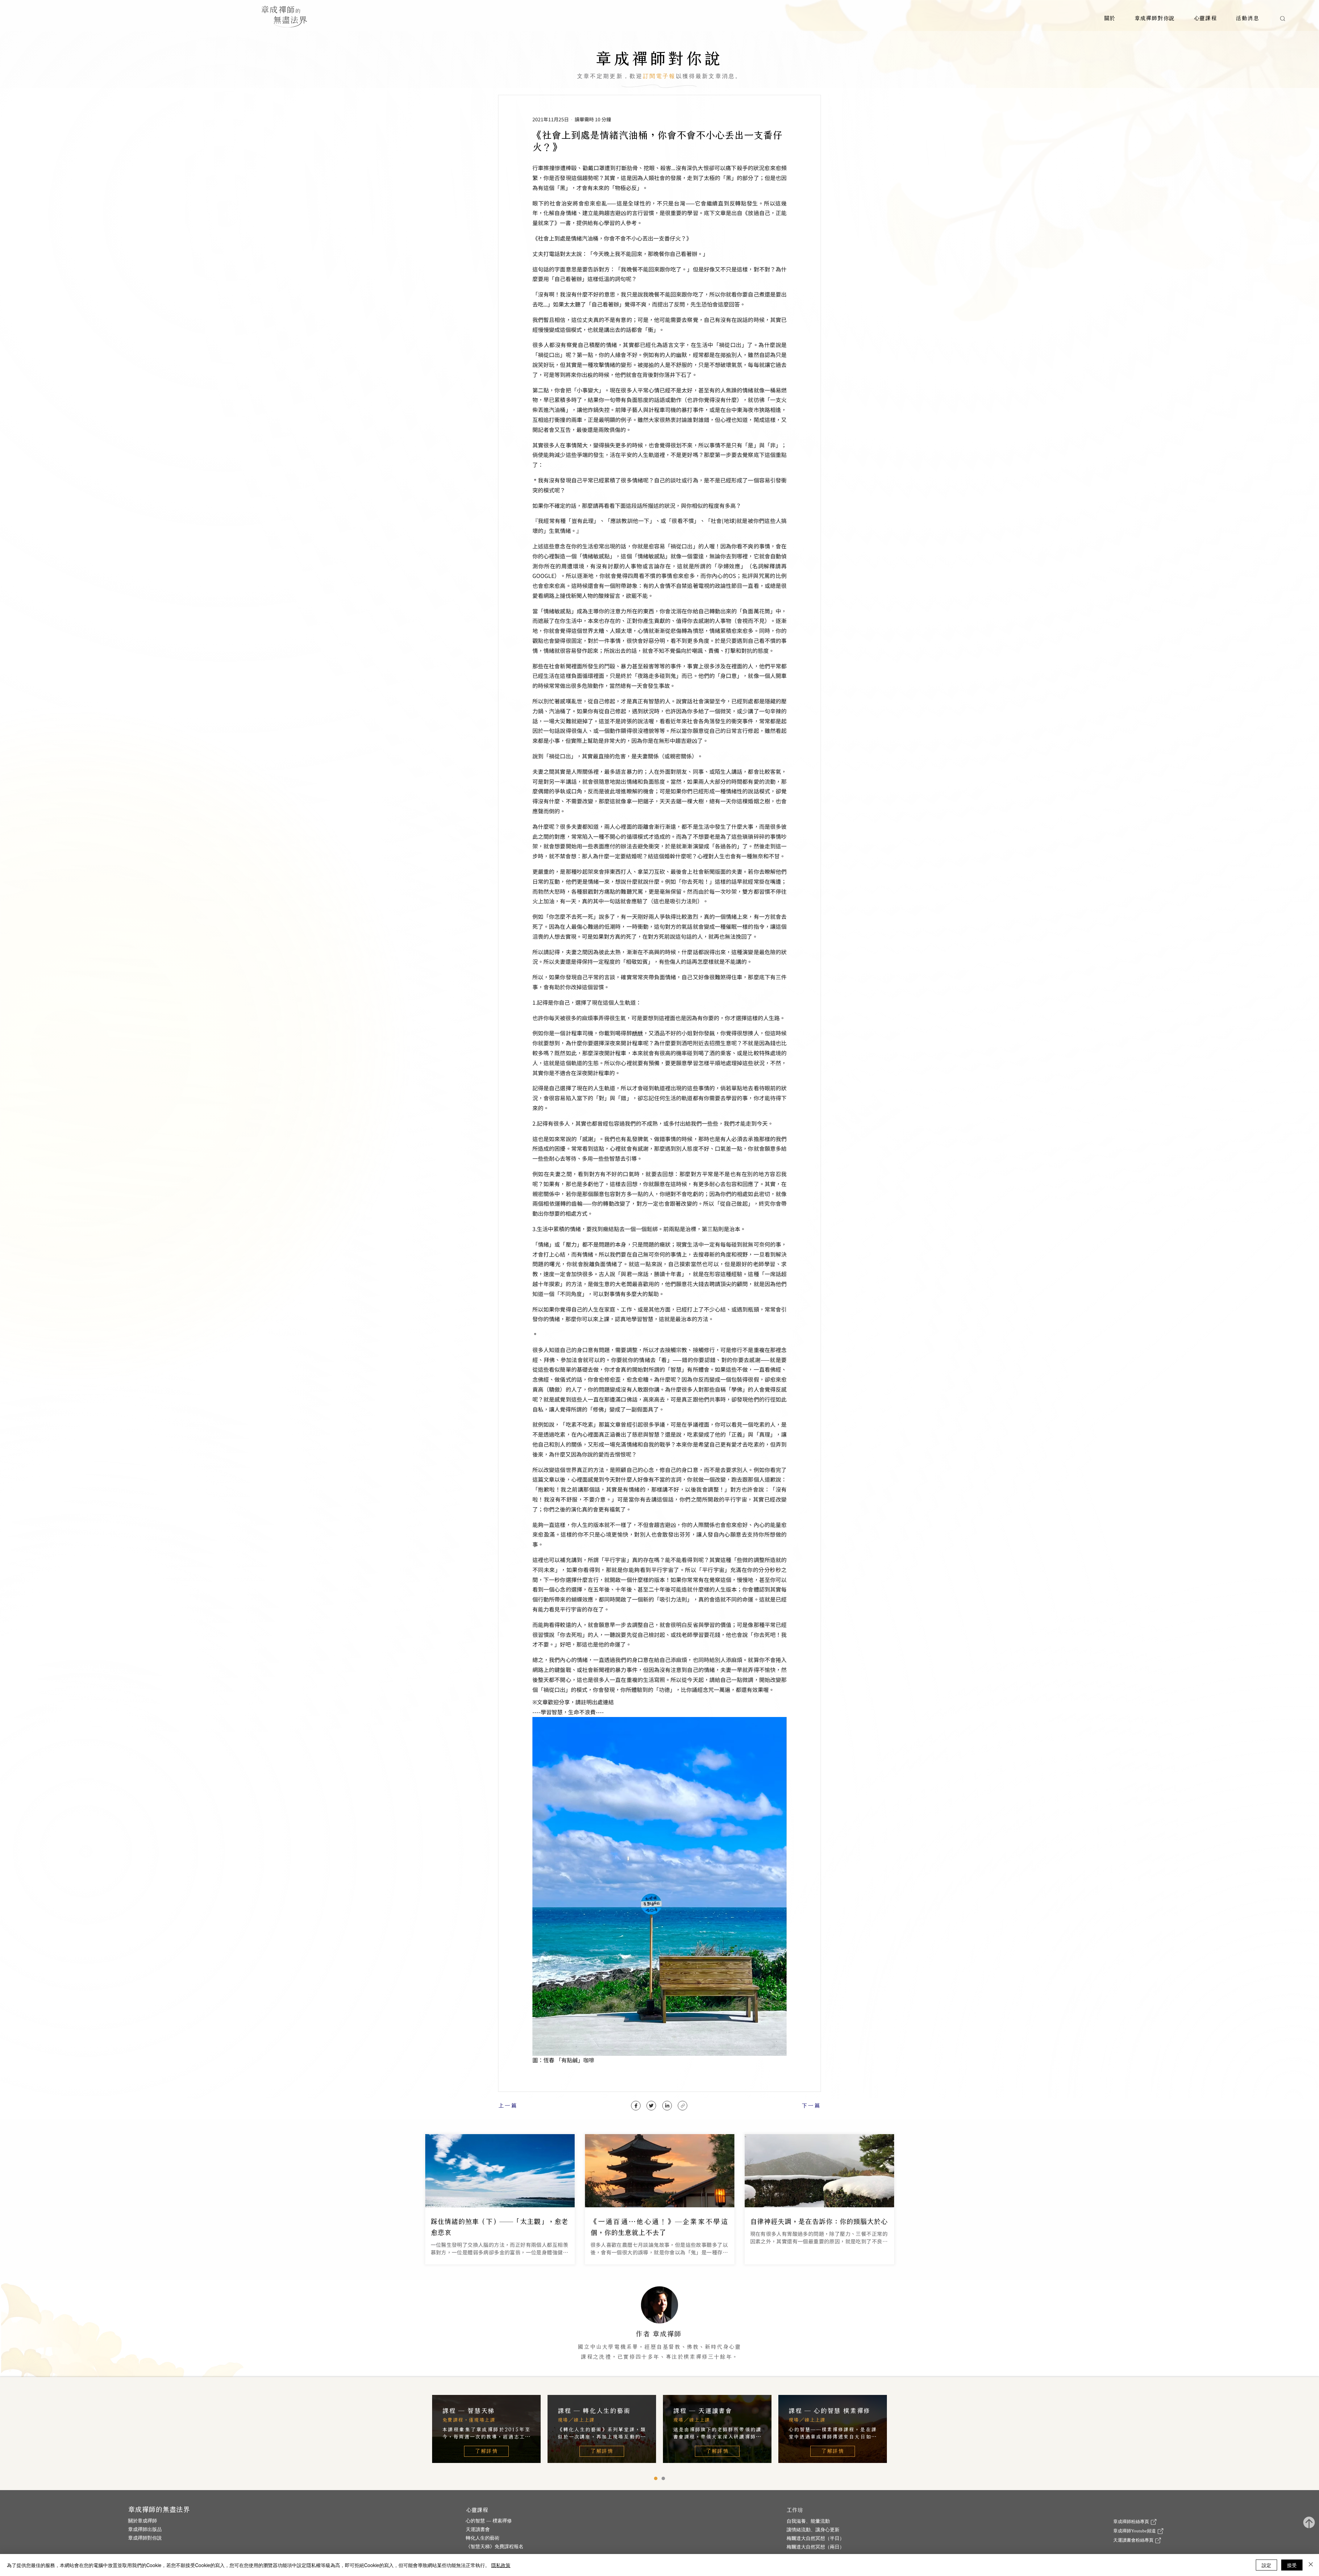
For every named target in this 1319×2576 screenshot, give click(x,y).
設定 (1266, 2565)
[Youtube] (683, 2106)
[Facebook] (636, 2106)
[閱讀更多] (659, 2328)
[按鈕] (500, 2199)
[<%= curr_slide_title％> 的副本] (656, 2478)
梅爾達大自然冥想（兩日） (815, 2547)
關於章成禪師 (143, 2521)
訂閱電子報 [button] (659, 76)
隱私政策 (501, 2565)
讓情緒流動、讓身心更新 (813, 2530)
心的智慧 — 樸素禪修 (489, 2521)
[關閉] (1311, 2565)
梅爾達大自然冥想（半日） (815, 2538)
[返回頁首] (1309, 2523)
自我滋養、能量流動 (808, 2521)
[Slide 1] (663, 2478)
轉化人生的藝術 (483, 2538)
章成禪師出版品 (145, 2529)
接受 (1292, 2565)
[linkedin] (667, 2106)
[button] (1110, 18)
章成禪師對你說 (145, 2538)
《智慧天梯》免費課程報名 (495, 2547)
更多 (737, 2365)
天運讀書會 (478, 2529)
